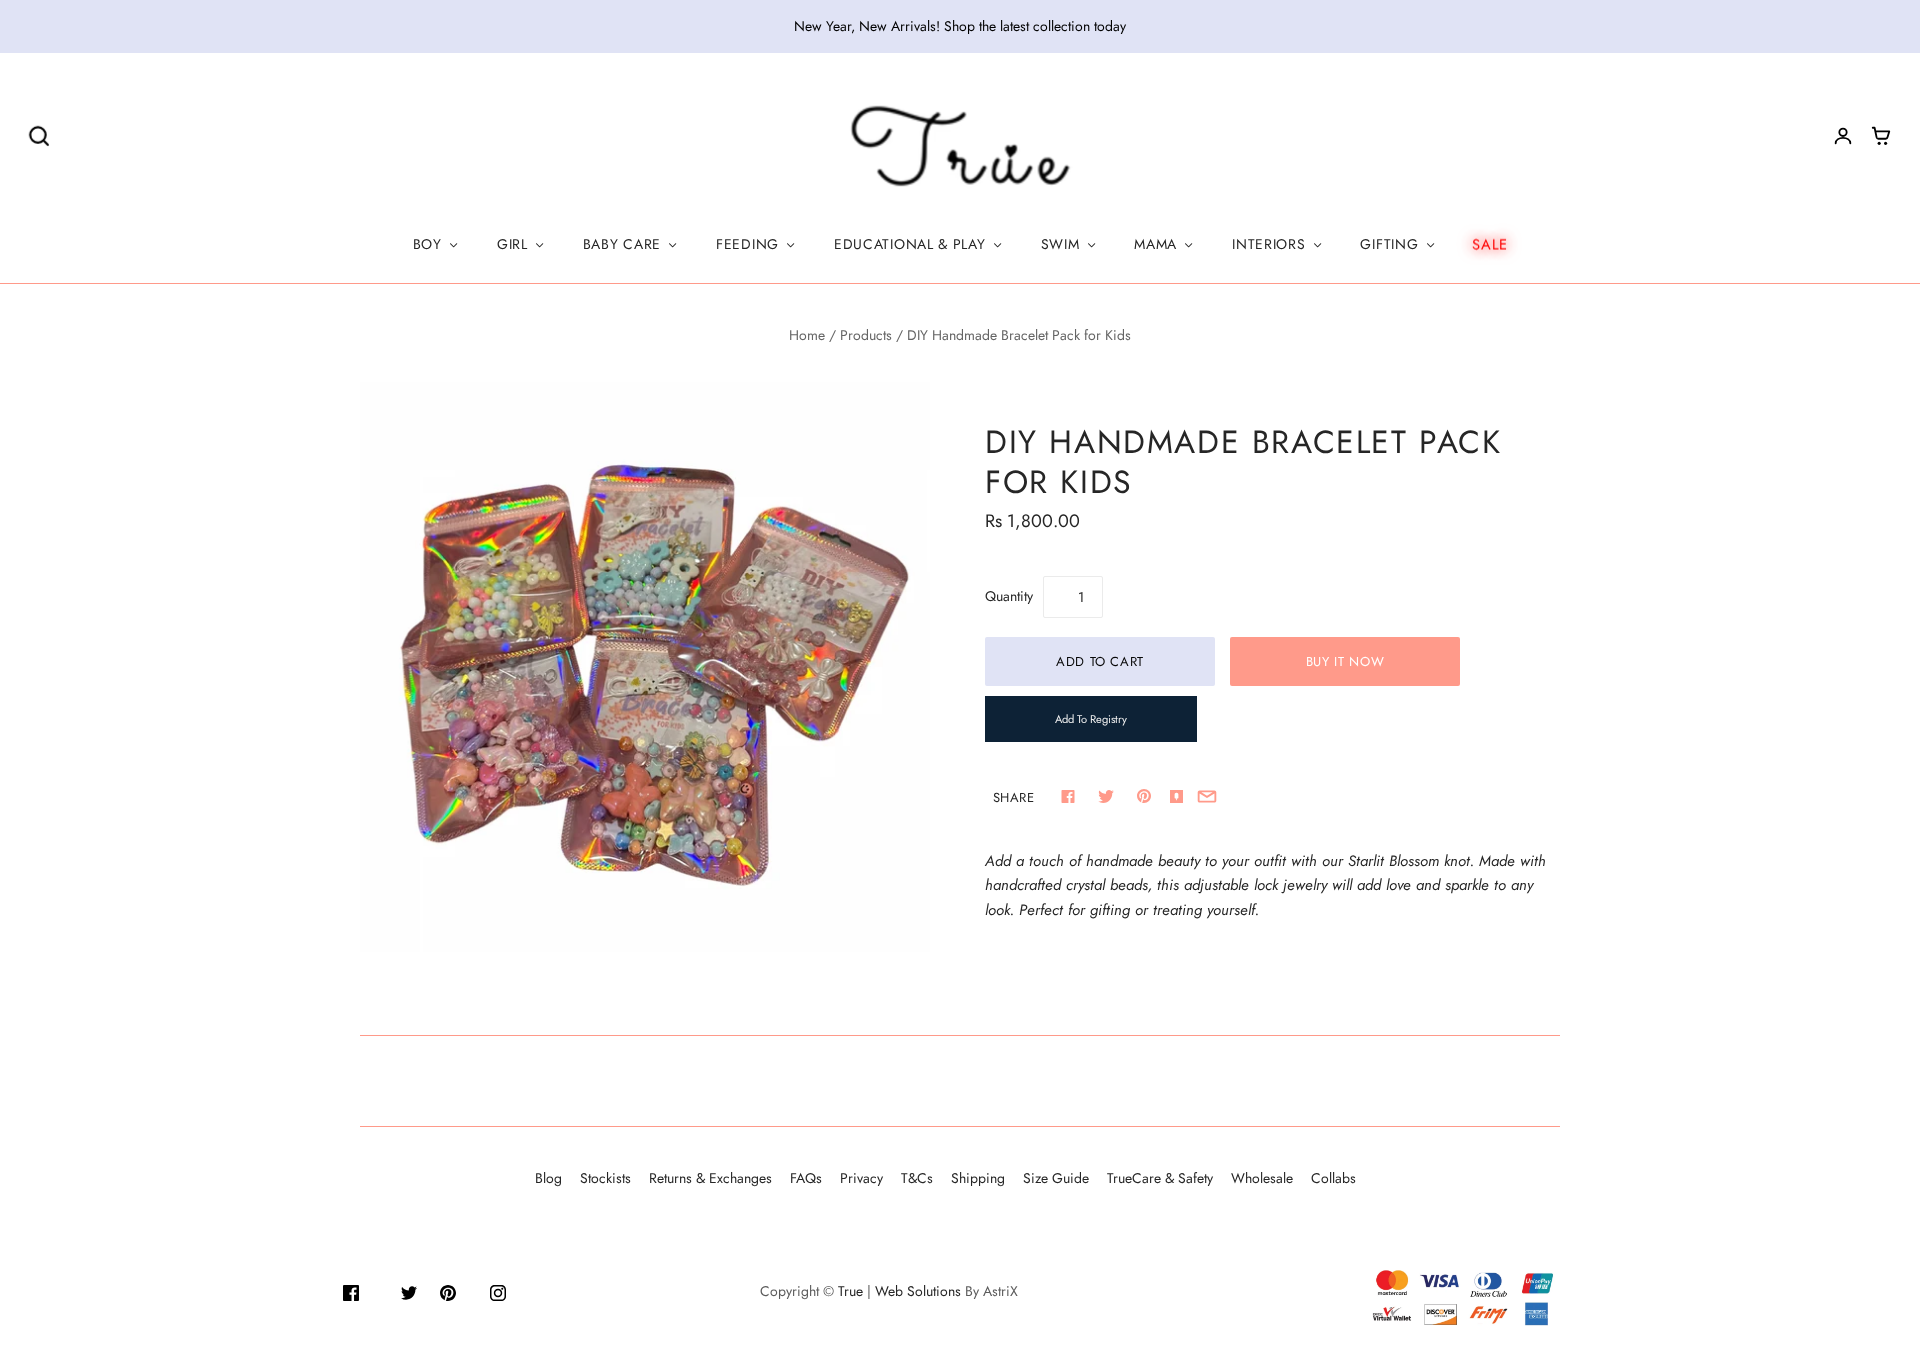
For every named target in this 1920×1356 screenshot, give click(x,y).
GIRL (512, 244)
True (850, 1291)
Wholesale (1262, 1178)
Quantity (1009, 596)
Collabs (1333, 1178)
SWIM (1060, 244)
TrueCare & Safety (1160, 1178)
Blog (548, 1178)
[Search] (39, 135)
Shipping (978, 1178)
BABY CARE (622, 244)
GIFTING (1389, 244)
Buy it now (1345, 661)
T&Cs (917, 1178)
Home (807, 335)
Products (866, 335)
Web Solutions (918, 1291)
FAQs (806, 1178)
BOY (427, 244)
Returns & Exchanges (710, 1178)
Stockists (605, 1178)
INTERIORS (1268, 244)
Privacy (861, 1178)
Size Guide (1056, 1178)
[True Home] (960, 147)
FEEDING (747, 244)
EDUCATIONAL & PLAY (910, 244)
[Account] (1843, 136)
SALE (1490, 244)
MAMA (1155, 244)
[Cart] (1881, 136)
